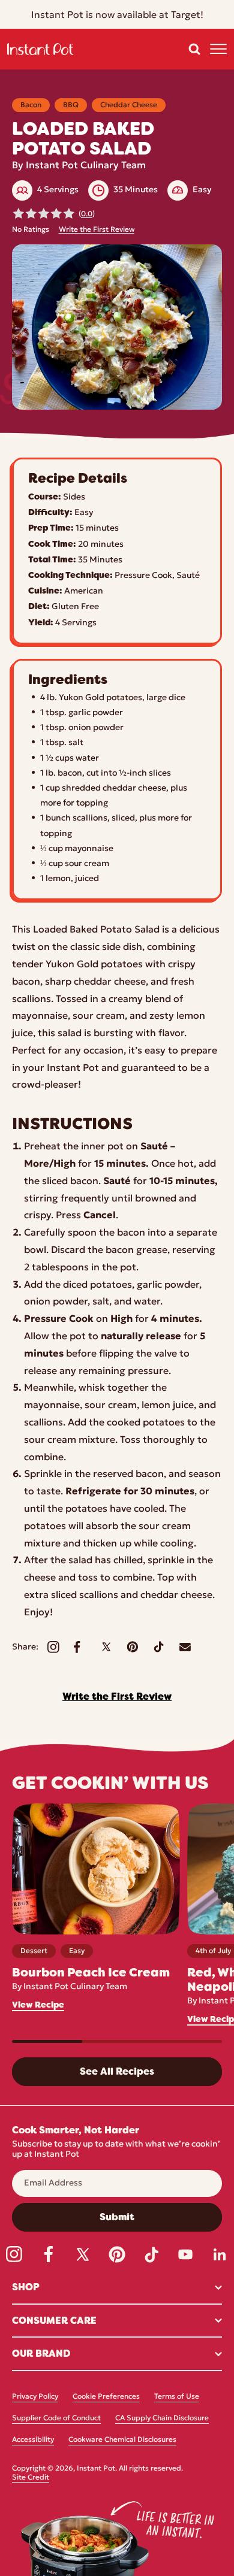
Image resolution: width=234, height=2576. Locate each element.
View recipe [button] (38, 2005)
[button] (194, 49)
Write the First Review (97, 230)
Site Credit (31, 2478)
